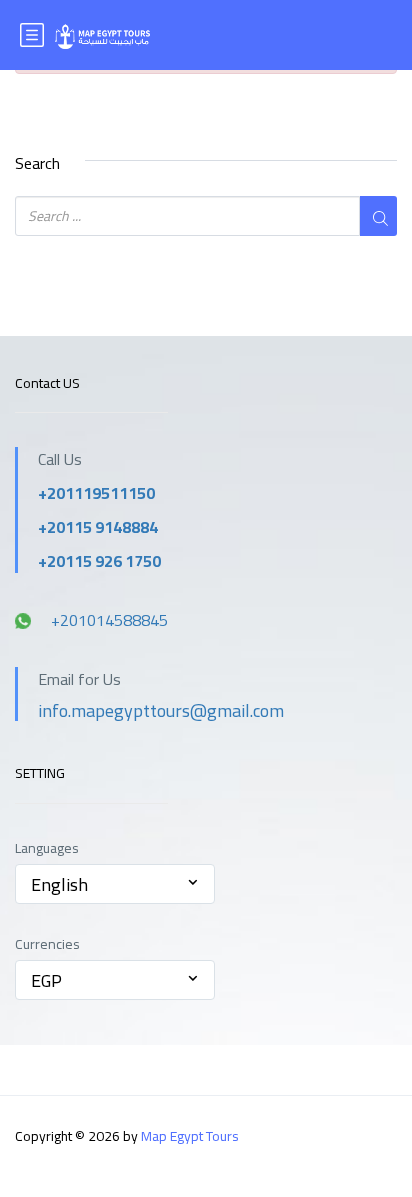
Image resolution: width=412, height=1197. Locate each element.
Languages (47, 848)
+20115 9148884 (98, 527)
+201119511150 (96, 493)
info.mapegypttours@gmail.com (161, 710)
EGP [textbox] (46, 980)
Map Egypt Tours (190, 1136)
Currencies (47, 944)
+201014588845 (109, 620)
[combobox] (115, 884)
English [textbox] (59, 884)
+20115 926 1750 (99, 561)
